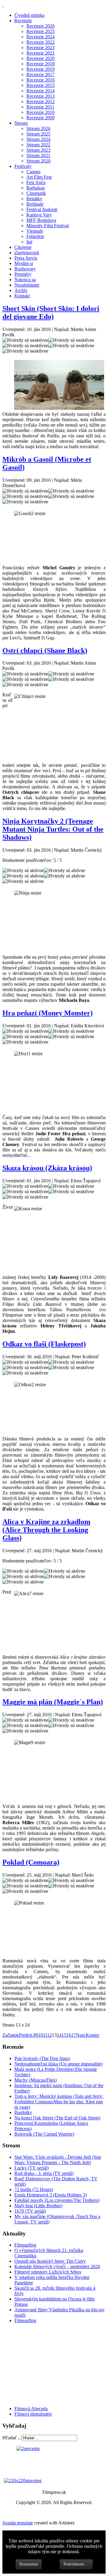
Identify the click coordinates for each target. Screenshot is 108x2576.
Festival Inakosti (42, 209)
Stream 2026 (38, 128)
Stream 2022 (38, 145)
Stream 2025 (38, 134)
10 (40, 2035)
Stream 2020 (38, 161)
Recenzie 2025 (40, 31)
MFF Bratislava (41, 220)
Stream (21, 123)
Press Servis (26, 258)
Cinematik (36, 193)
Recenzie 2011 (40, 107)
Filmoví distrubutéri (33, 2414)
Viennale (35, 231)
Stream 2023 (38, 150)
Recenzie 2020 (40, 58)
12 (49, 2035)
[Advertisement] (38, 2364)
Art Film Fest (39, 177)
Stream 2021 (38, 155)
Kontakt (22, 296)
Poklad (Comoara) (31, 1862)
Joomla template (18, 2523)
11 (45, 2035)
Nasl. (81, 2035)
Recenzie (23, 21)
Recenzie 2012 (40, 101)
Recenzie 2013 (40, 96)
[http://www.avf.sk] (3, 5)
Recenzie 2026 (40, 26)
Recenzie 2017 (40, 74)
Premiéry (23, 274)
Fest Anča (36, 182)
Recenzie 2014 (40, 91)
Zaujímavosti (27, 253)
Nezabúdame (27, 285)
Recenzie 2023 (40, 48)
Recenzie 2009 (40, 118)
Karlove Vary (39, 215)
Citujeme (23, 247)
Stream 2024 (38, 139)
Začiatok (11, 2035)
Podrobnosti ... (76, 2564)
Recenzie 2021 (40, 53)
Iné (29, 242)
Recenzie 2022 (40, 42)
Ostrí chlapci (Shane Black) (45, 651)
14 (59, 2035)
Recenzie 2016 (40, 80)
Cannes (33, 172)
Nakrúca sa (25, 280)
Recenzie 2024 (40, 37)
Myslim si (24, 263)
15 (64, 2035)
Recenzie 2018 (40, 64)
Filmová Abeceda (31, 2409)
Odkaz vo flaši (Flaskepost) (44, 1344)
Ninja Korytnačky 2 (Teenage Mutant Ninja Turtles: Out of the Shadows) (53, 829)
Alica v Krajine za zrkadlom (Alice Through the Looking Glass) (46, 1530)
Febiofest (35, 236)
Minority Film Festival (48, 226)
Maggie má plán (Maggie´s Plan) (53, 1702)
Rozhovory (25, 269)
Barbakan (36, 188)
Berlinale (35, 204)
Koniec (93, 2035)
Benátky (34, 199)
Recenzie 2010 (40, 112)
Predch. (26, 2035)
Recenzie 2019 (40, 69)
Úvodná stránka (29, 15)
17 (73, 2035)
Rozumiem (29, 2564)
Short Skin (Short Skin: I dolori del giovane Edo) (51, 313)
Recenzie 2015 (40, 85)
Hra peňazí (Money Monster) (48, 1013)
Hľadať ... (12, 2438)
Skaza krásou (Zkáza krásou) (47, 1168)
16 (69, 2035)
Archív (21, 290)
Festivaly (23, 166)
